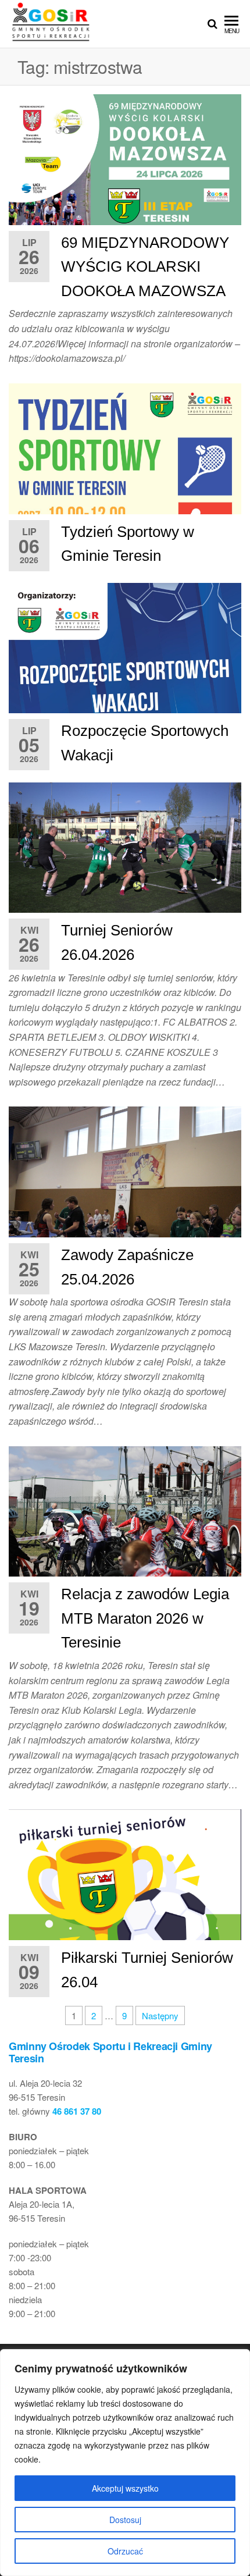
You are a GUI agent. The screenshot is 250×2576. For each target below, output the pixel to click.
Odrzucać (125, 2551)
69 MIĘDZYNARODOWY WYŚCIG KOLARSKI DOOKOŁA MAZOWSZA (145, 267)
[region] (125, 2463)
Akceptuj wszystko (125, 2488)
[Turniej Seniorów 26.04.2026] (125, 858)
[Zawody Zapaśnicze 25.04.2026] (125, 1183)
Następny (160, 2015)
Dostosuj (125, 2520)
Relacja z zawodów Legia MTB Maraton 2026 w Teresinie (145, 1618)
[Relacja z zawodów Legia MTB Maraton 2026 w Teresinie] (125, 1522)
